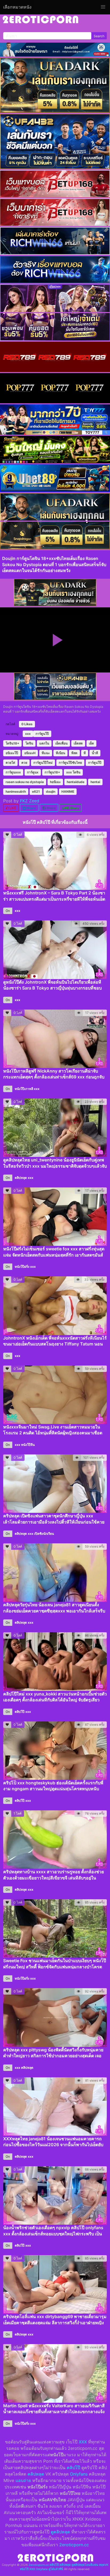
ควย (24, 763)
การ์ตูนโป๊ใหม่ (43, 763)
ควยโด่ (10, 763)
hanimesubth (16, 791)
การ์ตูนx (33, 772)
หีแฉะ (46, 753)
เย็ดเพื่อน (61, 743)
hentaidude (76, 782)
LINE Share (71, 808)
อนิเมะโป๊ (12, 753)
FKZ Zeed (30, 801)
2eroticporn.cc (74, 2545)
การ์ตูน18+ (52, 772)
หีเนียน (60, 753)
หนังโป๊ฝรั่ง (22, 1267)
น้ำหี (95, 753)
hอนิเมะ (55, 782)
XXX (83, 2442)
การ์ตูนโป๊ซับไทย (70, 763)
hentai (95, 782)
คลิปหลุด (21, 1178)
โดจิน (29, 743)
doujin (51, 791)
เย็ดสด (78, 743)
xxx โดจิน (73, 772)
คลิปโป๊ (20, 1712)
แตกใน (44, 743)
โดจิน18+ (12, 743)
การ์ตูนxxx (13, 772)
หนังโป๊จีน (28, 1445)
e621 (36, 791)
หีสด (74, 753)
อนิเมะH (30, 753)
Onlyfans (79, 2474)
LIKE (12, 808)
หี (85, 753)
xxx (28, 734)
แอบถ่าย (23, 2480)
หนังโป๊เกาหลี (24, 1089)
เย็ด (91, 743)
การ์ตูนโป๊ (42, 734)
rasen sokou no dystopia (25, 782)
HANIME (68, 791)
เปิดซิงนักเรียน (44, 1534)
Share (31, 808)
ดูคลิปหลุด (60, 2532)
